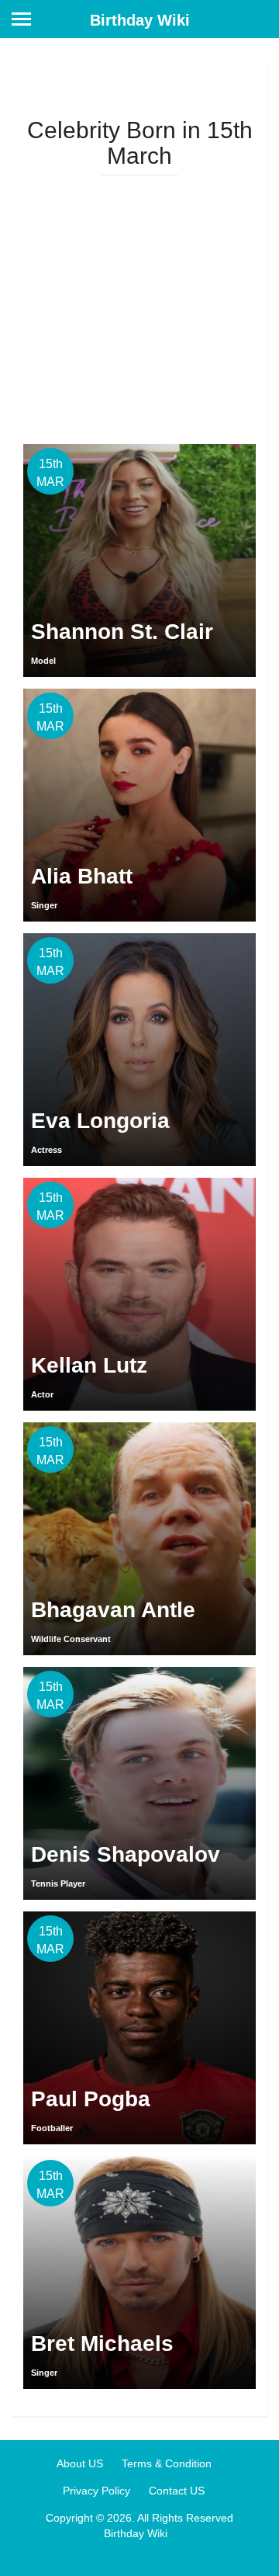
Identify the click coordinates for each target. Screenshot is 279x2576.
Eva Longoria (100, 1121)
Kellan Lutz (89, 1365)
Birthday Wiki (140, 20)
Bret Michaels (102, 2343)
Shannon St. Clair (122, 632)
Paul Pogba (91, 2099)
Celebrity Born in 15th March (140, 143)
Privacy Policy (96, 2491)
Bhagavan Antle (113, 1610)
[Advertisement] (139, 304)
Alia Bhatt (82, 876)
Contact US (177, 2491)
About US (80, 2463)
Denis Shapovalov (126, 1854)
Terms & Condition (167, 2463)
